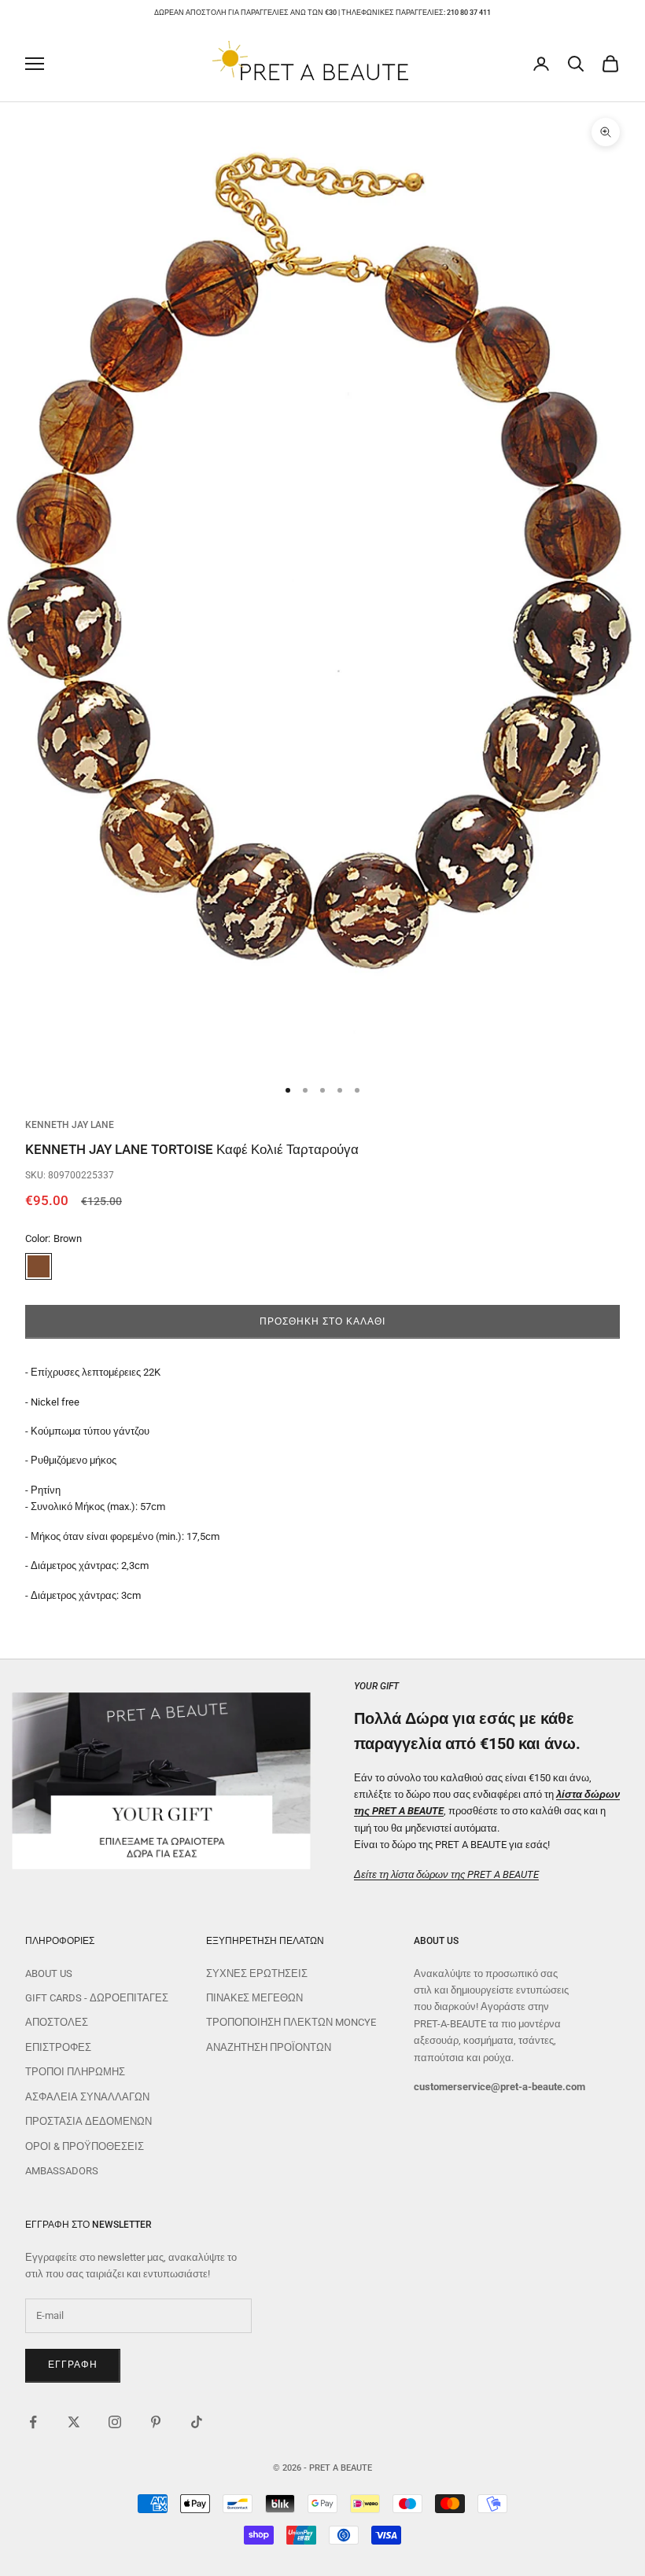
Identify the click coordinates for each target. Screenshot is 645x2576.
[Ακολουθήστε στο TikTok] (197, 2422)
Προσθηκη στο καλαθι (322, 1321)
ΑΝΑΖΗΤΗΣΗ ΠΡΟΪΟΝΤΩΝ (269, 2047)
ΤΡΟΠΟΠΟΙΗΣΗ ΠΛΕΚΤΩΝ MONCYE (291, 2022)
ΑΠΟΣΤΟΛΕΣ (57, 2022)
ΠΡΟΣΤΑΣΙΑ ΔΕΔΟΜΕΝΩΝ (88, 2121)
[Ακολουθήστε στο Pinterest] (156, 2422)
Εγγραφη (73, 2365)
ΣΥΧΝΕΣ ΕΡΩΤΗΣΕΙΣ (257, 1973)
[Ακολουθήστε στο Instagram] (115, 2422)
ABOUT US (49, 1973)
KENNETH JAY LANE (70, 1125)
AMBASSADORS (62, 2171)
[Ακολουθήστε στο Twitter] (74, 2422)
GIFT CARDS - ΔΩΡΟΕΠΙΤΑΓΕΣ (97, 1998)
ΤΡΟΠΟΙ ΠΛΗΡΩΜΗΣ (75, 2072)
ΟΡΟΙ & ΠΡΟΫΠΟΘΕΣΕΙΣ (85, 2146)
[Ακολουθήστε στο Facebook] (33, 2422)
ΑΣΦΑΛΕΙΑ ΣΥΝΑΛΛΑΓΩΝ (87, 2097)
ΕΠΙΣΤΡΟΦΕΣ (58, 2047)
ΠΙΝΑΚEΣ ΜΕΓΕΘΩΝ (254, 1998)
